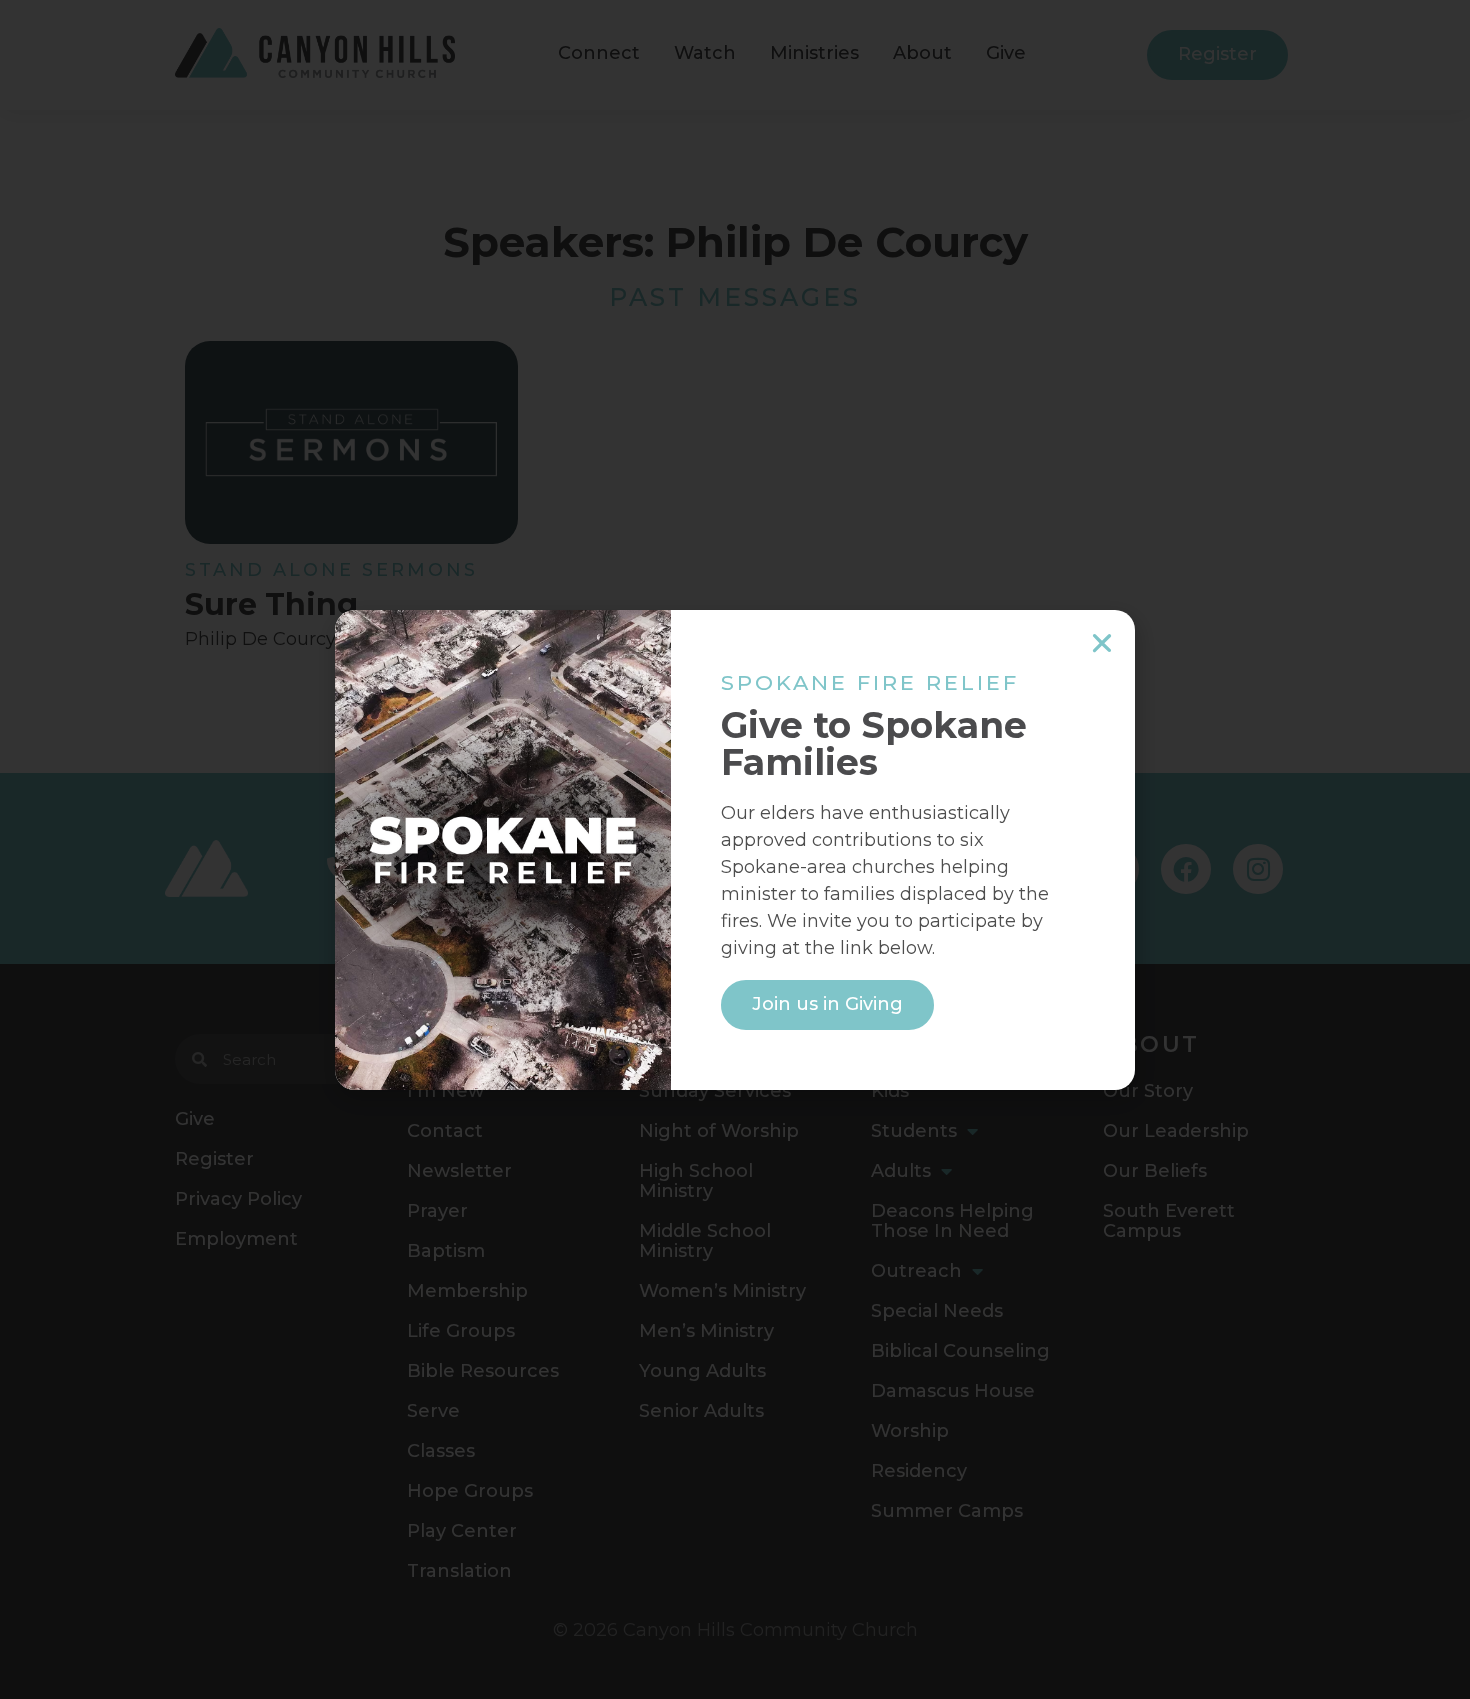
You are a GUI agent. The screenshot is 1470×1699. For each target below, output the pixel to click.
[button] (1102, 643)
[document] (735, 849)
